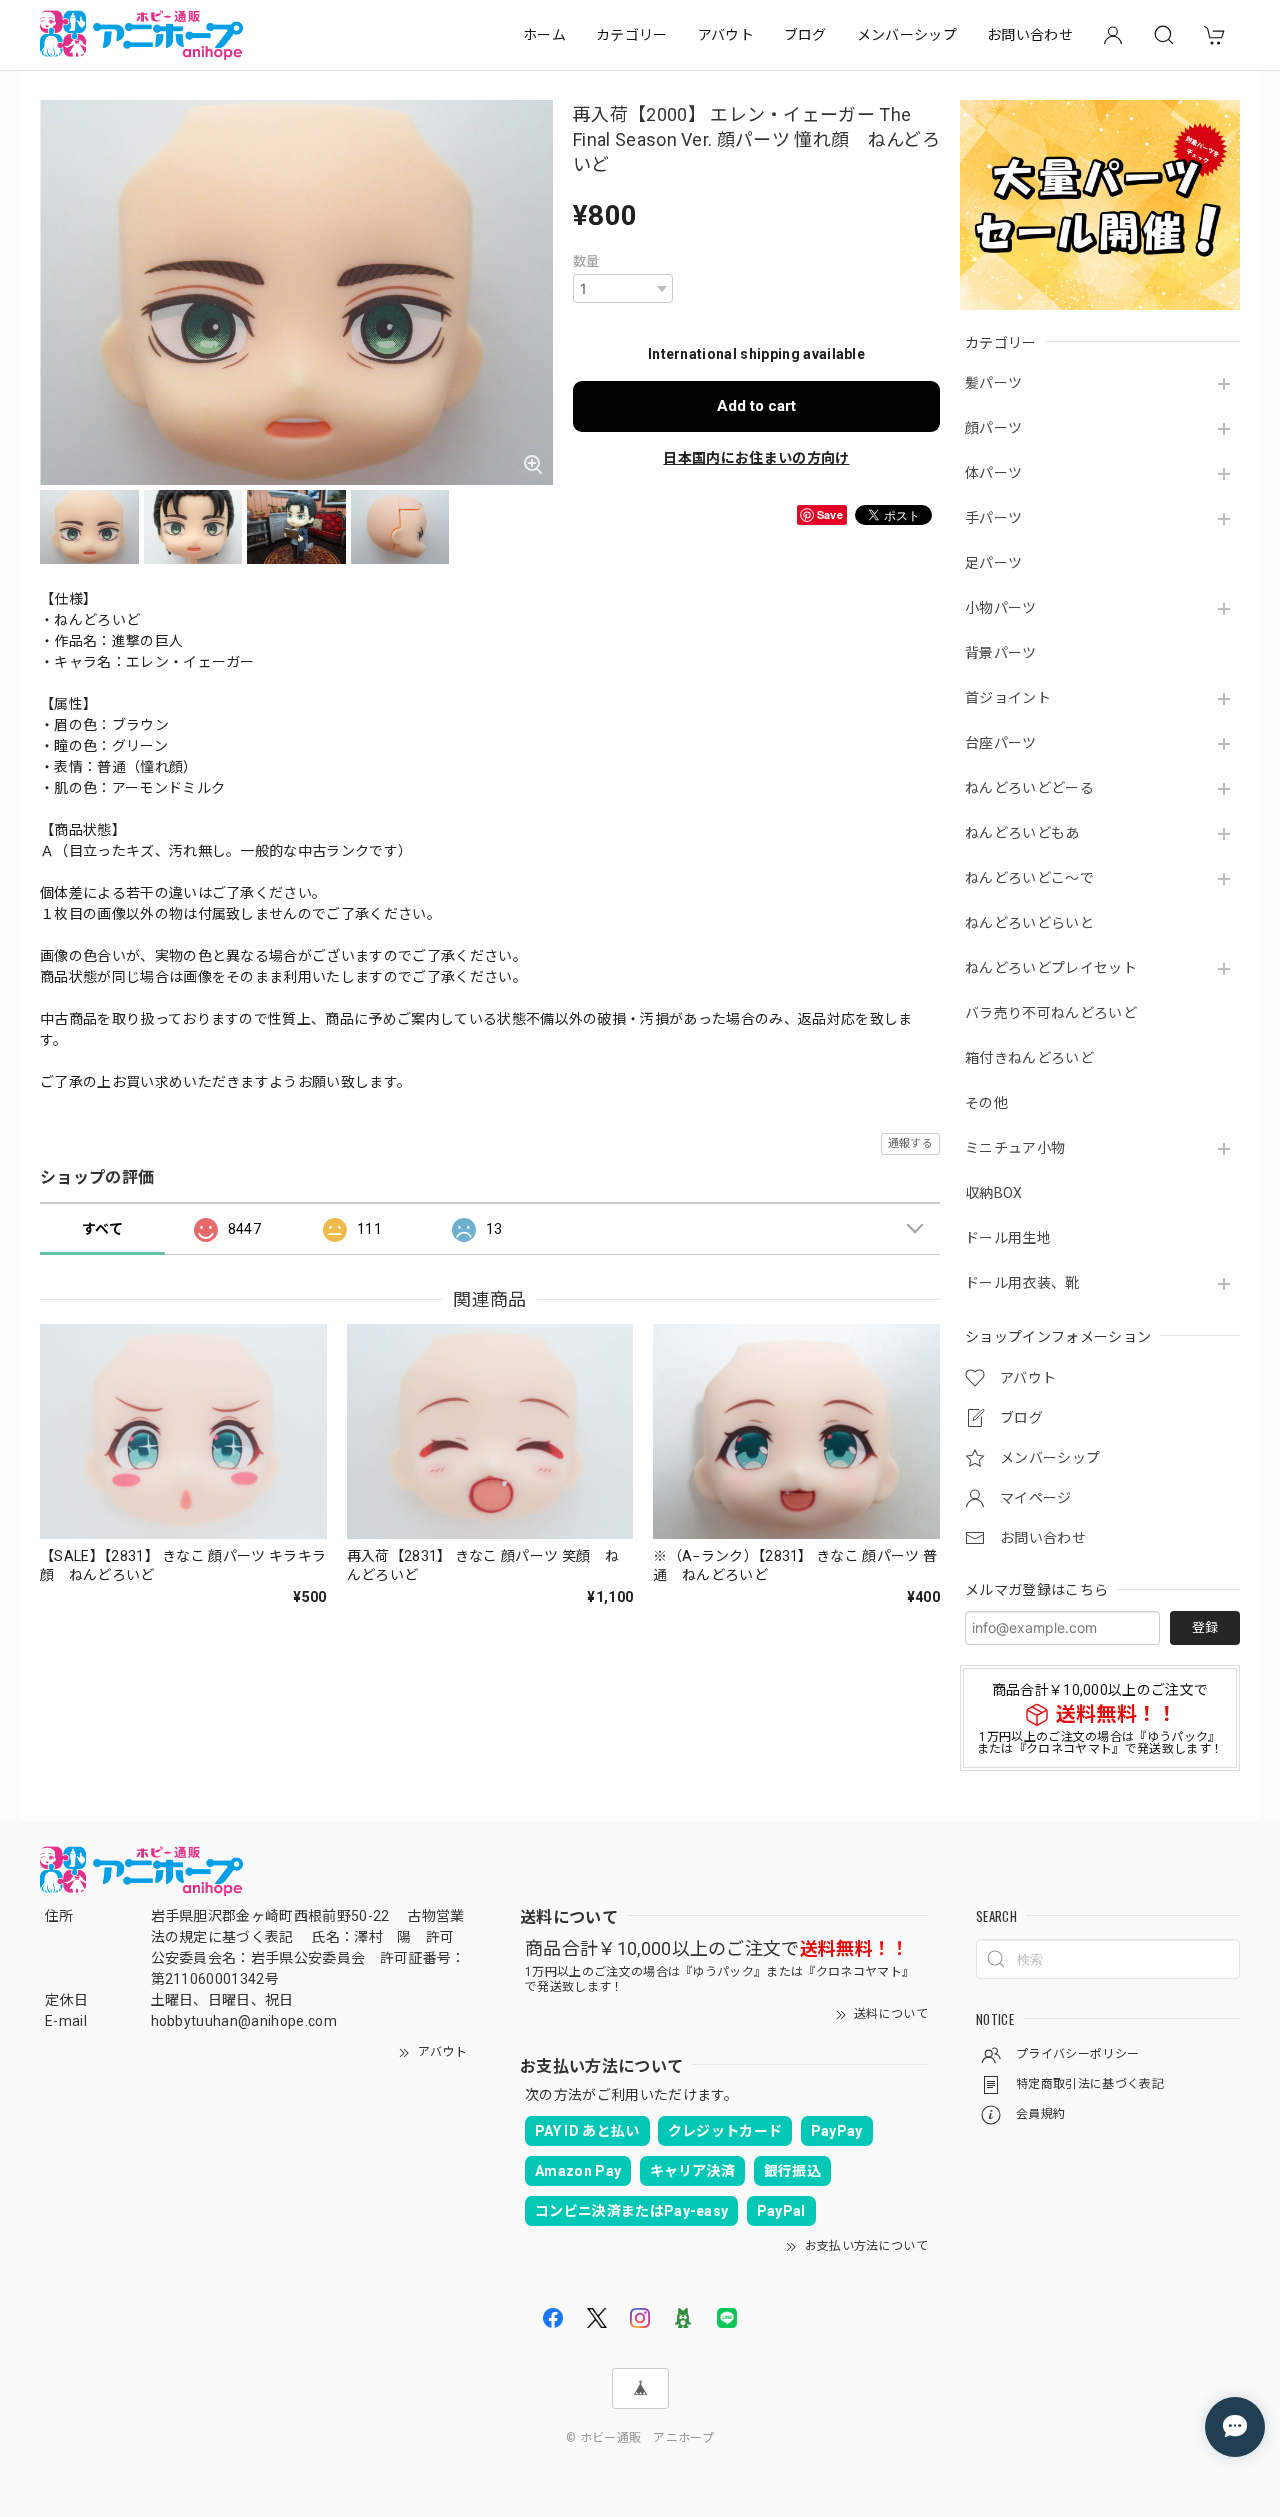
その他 (986, 1103)
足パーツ (993, 563)
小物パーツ (1001, 608)
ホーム (544, 35)
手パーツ (993, 518)
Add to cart (756, 406)
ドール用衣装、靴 (1022, 1283)
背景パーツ (1001, 653)
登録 (1205, 1627)
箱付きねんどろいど (1029, 1058)
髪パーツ (993, 383)
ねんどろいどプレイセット (1051, 968)
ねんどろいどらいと (1029, 923)
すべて (102, 1229)
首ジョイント (1008, 698)
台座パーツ (1001, 743)
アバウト (726, 35)
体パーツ (993, 473)
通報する (910, 1143)
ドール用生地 (1008, 1238)
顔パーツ (993, 428)
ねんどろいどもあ (1022, 833)
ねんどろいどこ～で (1029, 878)
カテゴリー (632, 35)
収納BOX (994, 1193)
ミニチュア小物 (1015, 1148)
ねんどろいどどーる (1029, 788)
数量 (586, 261)
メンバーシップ (907, 35)
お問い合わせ (1030, 35)
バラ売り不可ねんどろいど (1051, 1013)
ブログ (805, 35)
